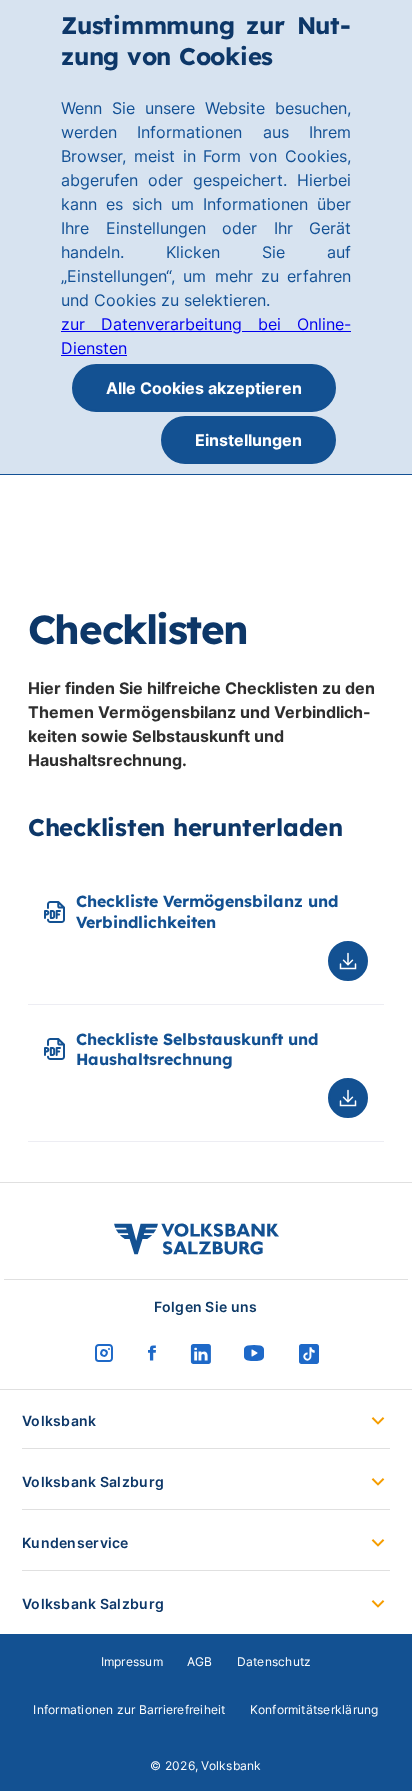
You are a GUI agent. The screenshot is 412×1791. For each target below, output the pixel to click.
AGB (200, 1661)
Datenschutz (274, 1661)
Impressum (132, 1661)
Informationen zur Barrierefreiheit (129, 1709)
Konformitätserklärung (314, 1709)
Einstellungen (248, 440)
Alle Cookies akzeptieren (204, 388)
